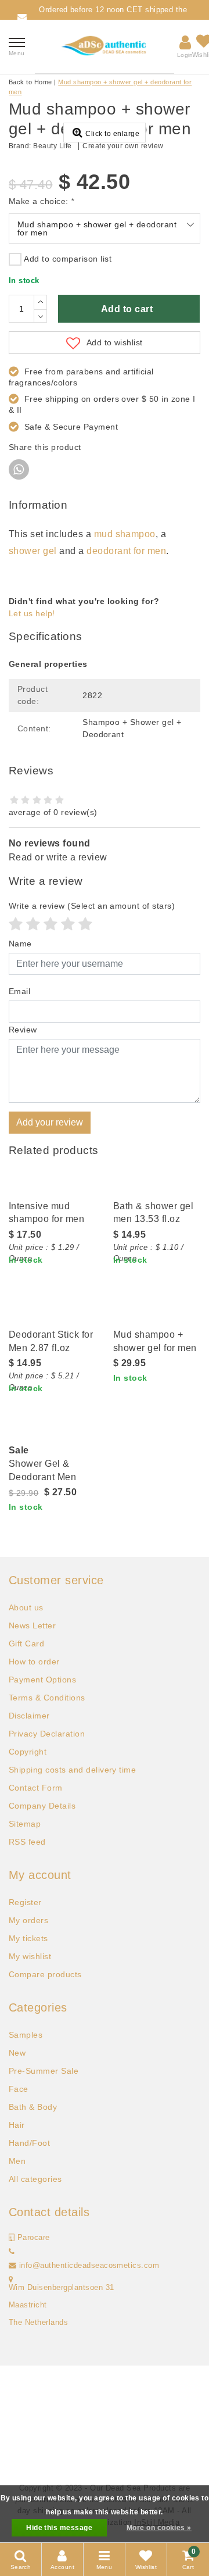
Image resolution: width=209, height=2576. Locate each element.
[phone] (12, 2252)
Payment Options (42, 1680)
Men (17, 2161)
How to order (34, 1662)
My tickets (28, 1938)
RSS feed (27, 1842)
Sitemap (25, 1824)
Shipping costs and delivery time (72, 1770)
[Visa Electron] (143, 2410)
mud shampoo (125, 534)
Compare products (45, 1974)
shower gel (33, 551)
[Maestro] (179, 2410)
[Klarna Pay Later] (123, 2453)
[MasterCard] (106, 2389)
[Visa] (143, 2389)
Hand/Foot (29, 2143)
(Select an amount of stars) (92, 906)
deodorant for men (126, 551)
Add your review (50, 1122)
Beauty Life (52, 146)
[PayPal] (69, 2389)
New (17, 2053)
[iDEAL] (31, 2389)
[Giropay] (143, 2432)
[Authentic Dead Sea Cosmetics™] (105, 47)
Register (25, 1902)
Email (19, 991)
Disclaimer (29, 1716)
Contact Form (36, 1788)
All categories (35, 2179)
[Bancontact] (31, 2410)
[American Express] (69, 2432)
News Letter (32, 1625)
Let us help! (32, 613)
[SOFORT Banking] (69, 2410)
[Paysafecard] (106, 2410)
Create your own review (123, 146)
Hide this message (59, 2528)
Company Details (42, 1806)
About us (26, 1607)
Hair (17, 2125)
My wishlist (30, 1956)
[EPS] (179, 2432)
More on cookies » (159, 2528)
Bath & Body (33, 2107)
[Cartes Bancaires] (87, 2453)
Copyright (28, 1752)
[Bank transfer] (179, 2389)
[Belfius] (31, 2432)
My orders (28, 1920)
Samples (26, 2035)
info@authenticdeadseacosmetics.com (89, 2266)
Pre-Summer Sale (44, 2071)
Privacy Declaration (47, 1734)
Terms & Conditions (47, 1698)
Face (19, 2089)
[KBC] (106, 2432)
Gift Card (26, 1644)
